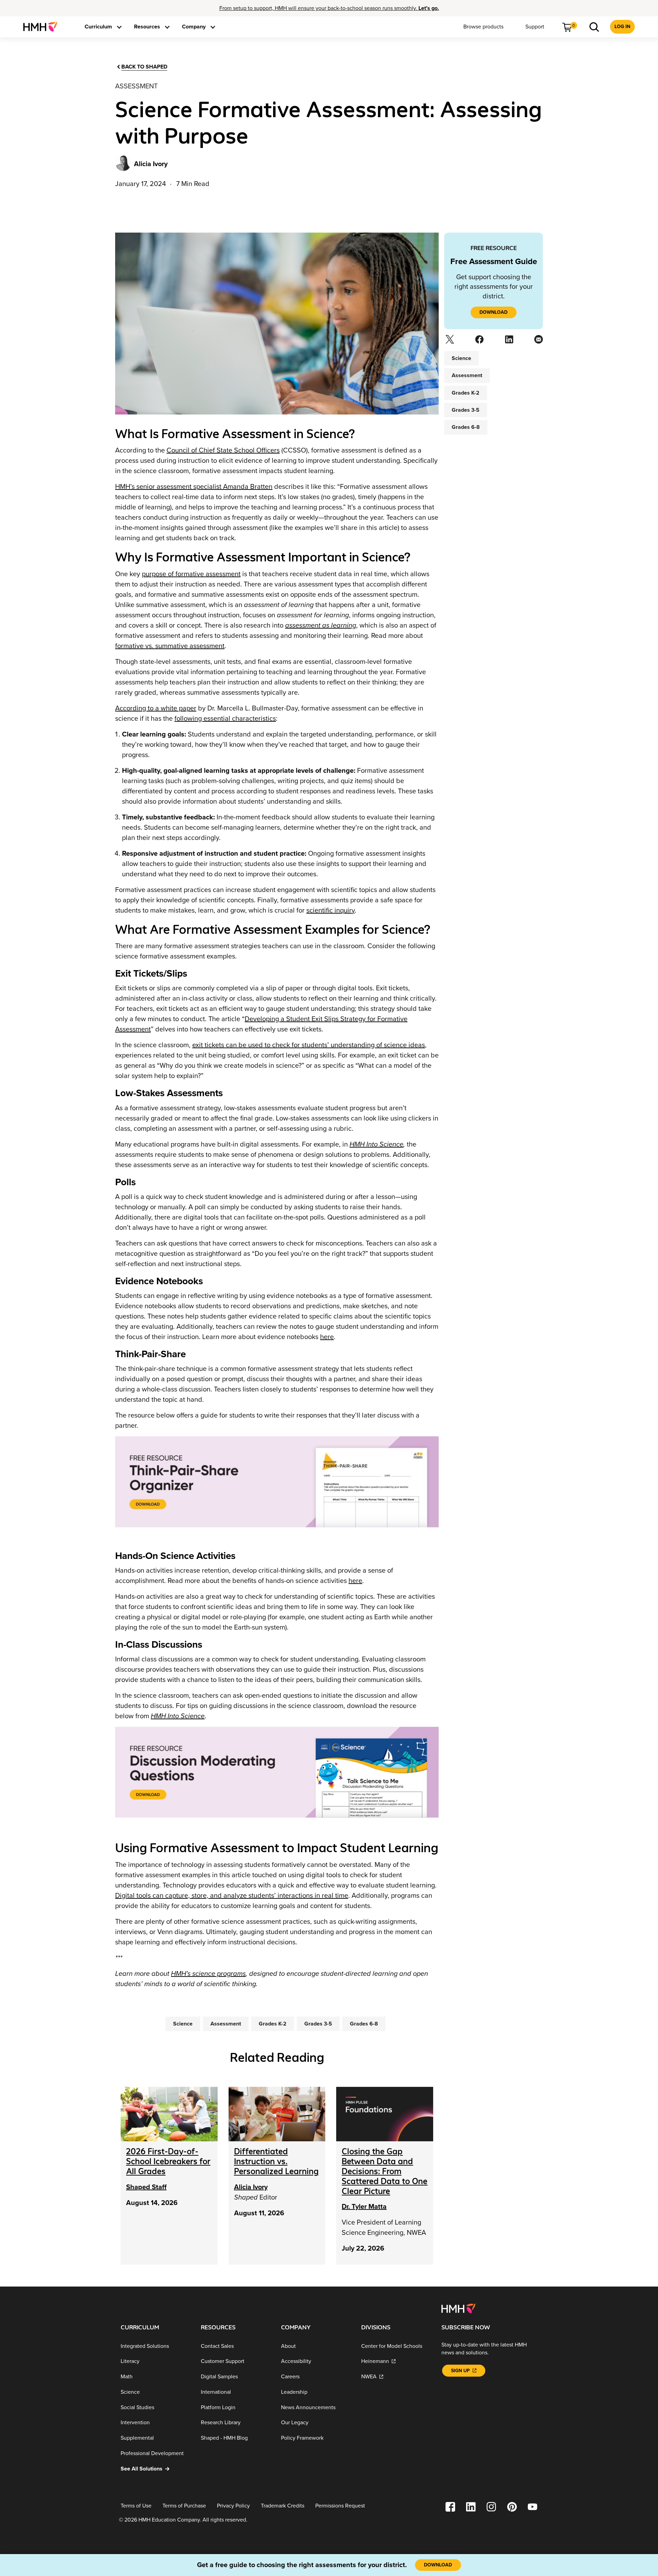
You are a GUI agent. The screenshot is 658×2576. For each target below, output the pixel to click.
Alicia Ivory (251, 2187)
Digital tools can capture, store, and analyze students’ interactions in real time (232, 1896)
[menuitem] (43, 27)
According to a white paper (156, 708)
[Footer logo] (458, 2308)
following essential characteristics (225, 719)
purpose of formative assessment (191, 574)
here (327, 1337)
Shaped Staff (146, 2187)
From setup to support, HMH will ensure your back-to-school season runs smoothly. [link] (329, 8)
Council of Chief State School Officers (223, 450)
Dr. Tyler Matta (364, 2207)
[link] (43, 27)
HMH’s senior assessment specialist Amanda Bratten (194, 487)
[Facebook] (479, 342)
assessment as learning (321, 626)
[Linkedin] (508, 342)
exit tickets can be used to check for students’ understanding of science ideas (309, 1045)
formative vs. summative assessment (170, 646)
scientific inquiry (331, 911)
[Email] (538, 342)
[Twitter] (449, 342)
